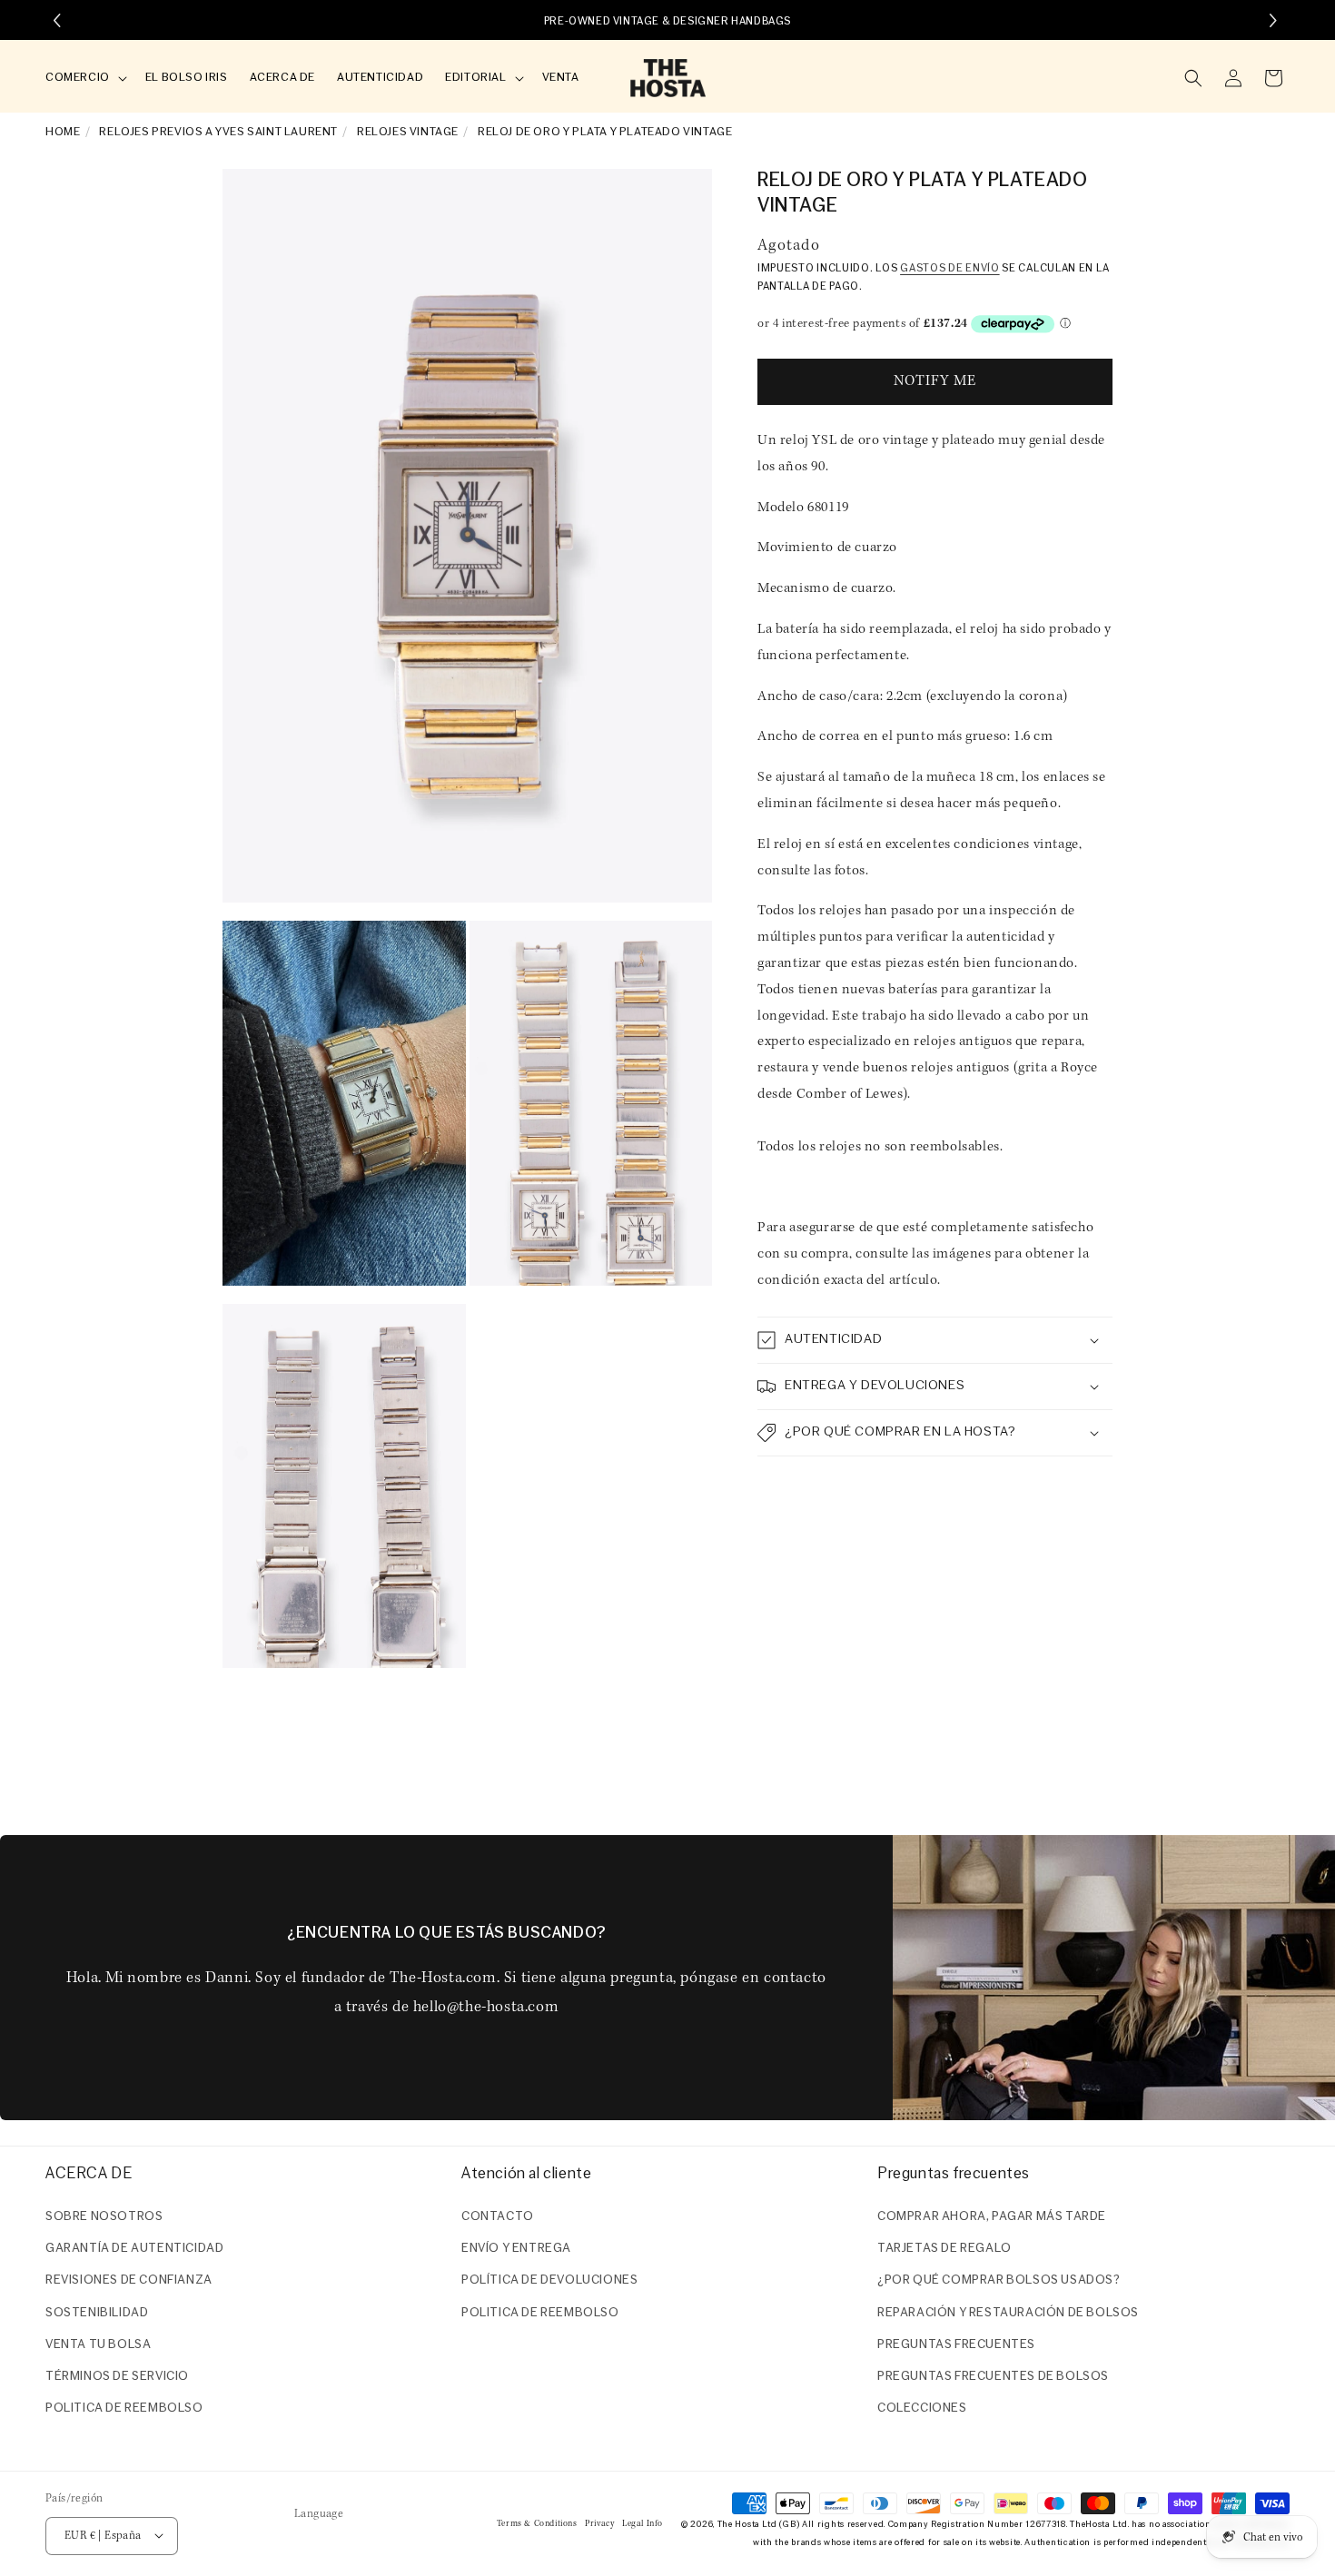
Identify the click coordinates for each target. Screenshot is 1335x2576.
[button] (84, 79)
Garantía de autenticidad (134, 2249)
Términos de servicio (117, 2377)
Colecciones (922, 2408)
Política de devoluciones (549, 2281)
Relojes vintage (408, 132)
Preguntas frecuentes (956, 2345)
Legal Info (643, 2523)
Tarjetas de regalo (944, 2249)
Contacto (498, 2217)
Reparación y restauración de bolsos (1008, 2313)
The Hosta (738, 2524)
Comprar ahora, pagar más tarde (992, 2217)
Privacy (599, 2523)
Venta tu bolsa (98, 2345)
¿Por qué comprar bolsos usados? (999, 2281)
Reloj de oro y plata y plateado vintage (605, 132)
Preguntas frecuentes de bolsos (993, 2377)
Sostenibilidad (97, 2313)
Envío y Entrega (516, 2249)
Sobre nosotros (104, 2217)
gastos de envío (950, 270)
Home (63, 132)
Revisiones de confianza (129, 2281)
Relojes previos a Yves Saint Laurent (218, 132)
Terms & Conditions (537, 2523)
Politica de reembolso (124, 2408)
